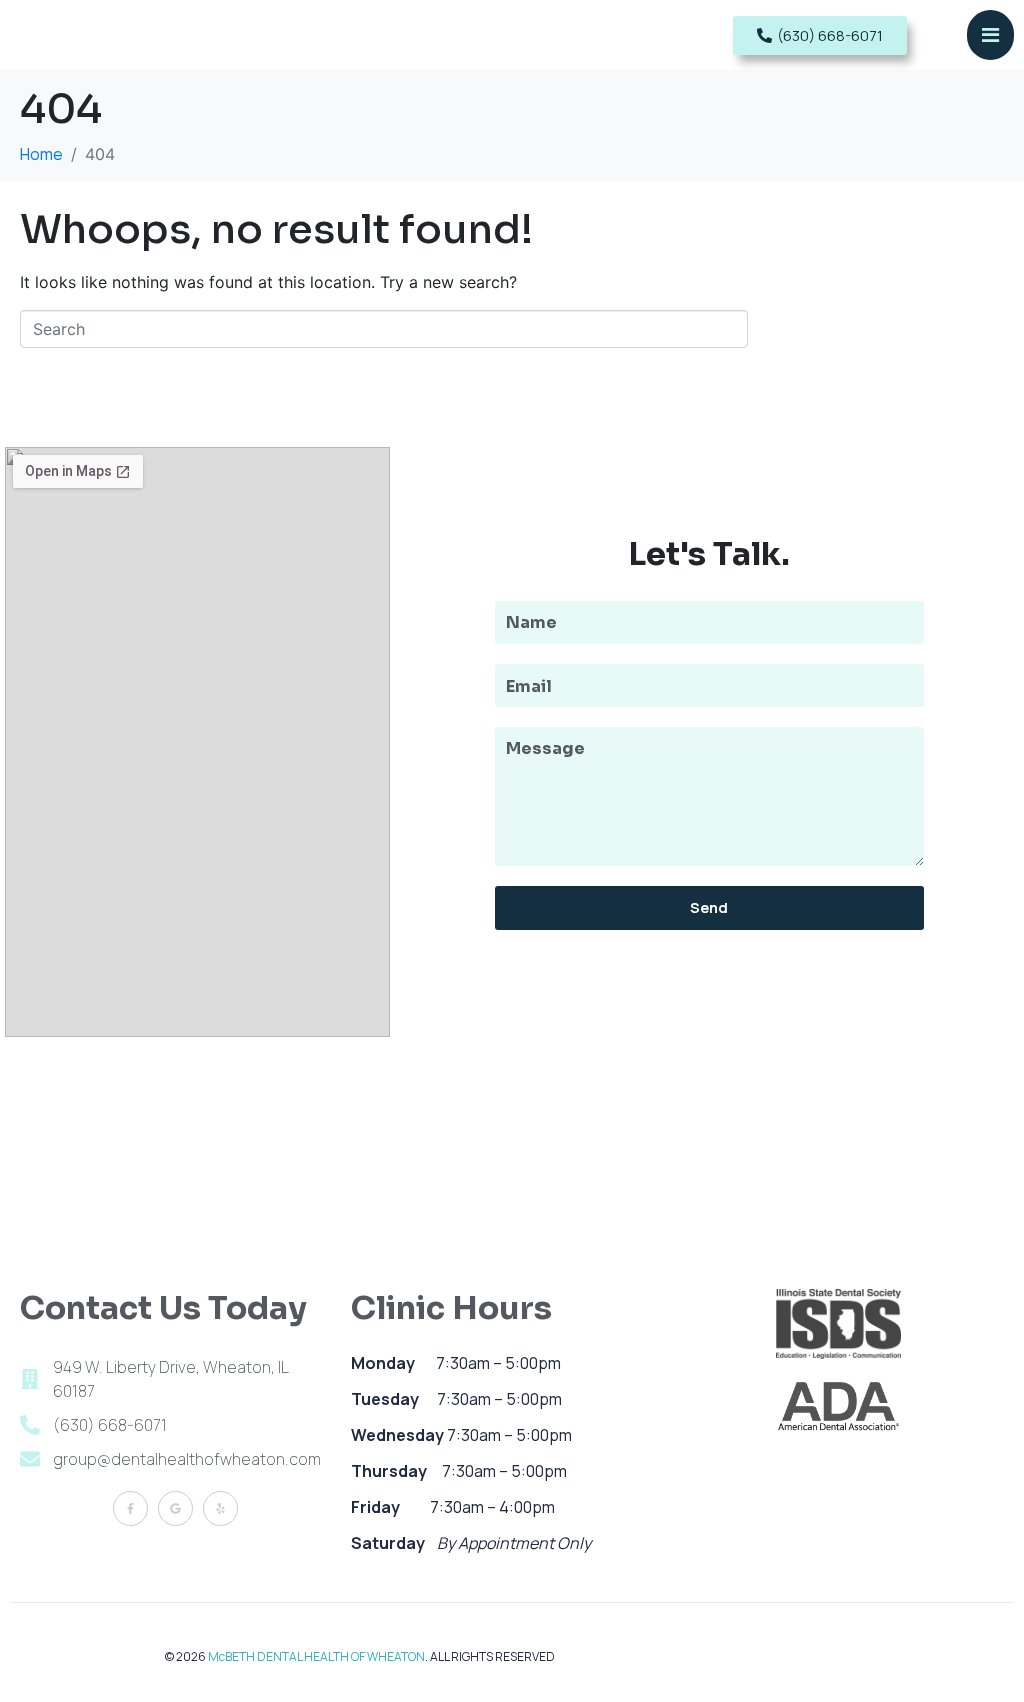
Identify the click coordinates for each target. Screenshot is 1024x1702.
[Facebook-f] (130, 1508)
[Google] (175, 1508)
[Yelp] (220, 1508)
